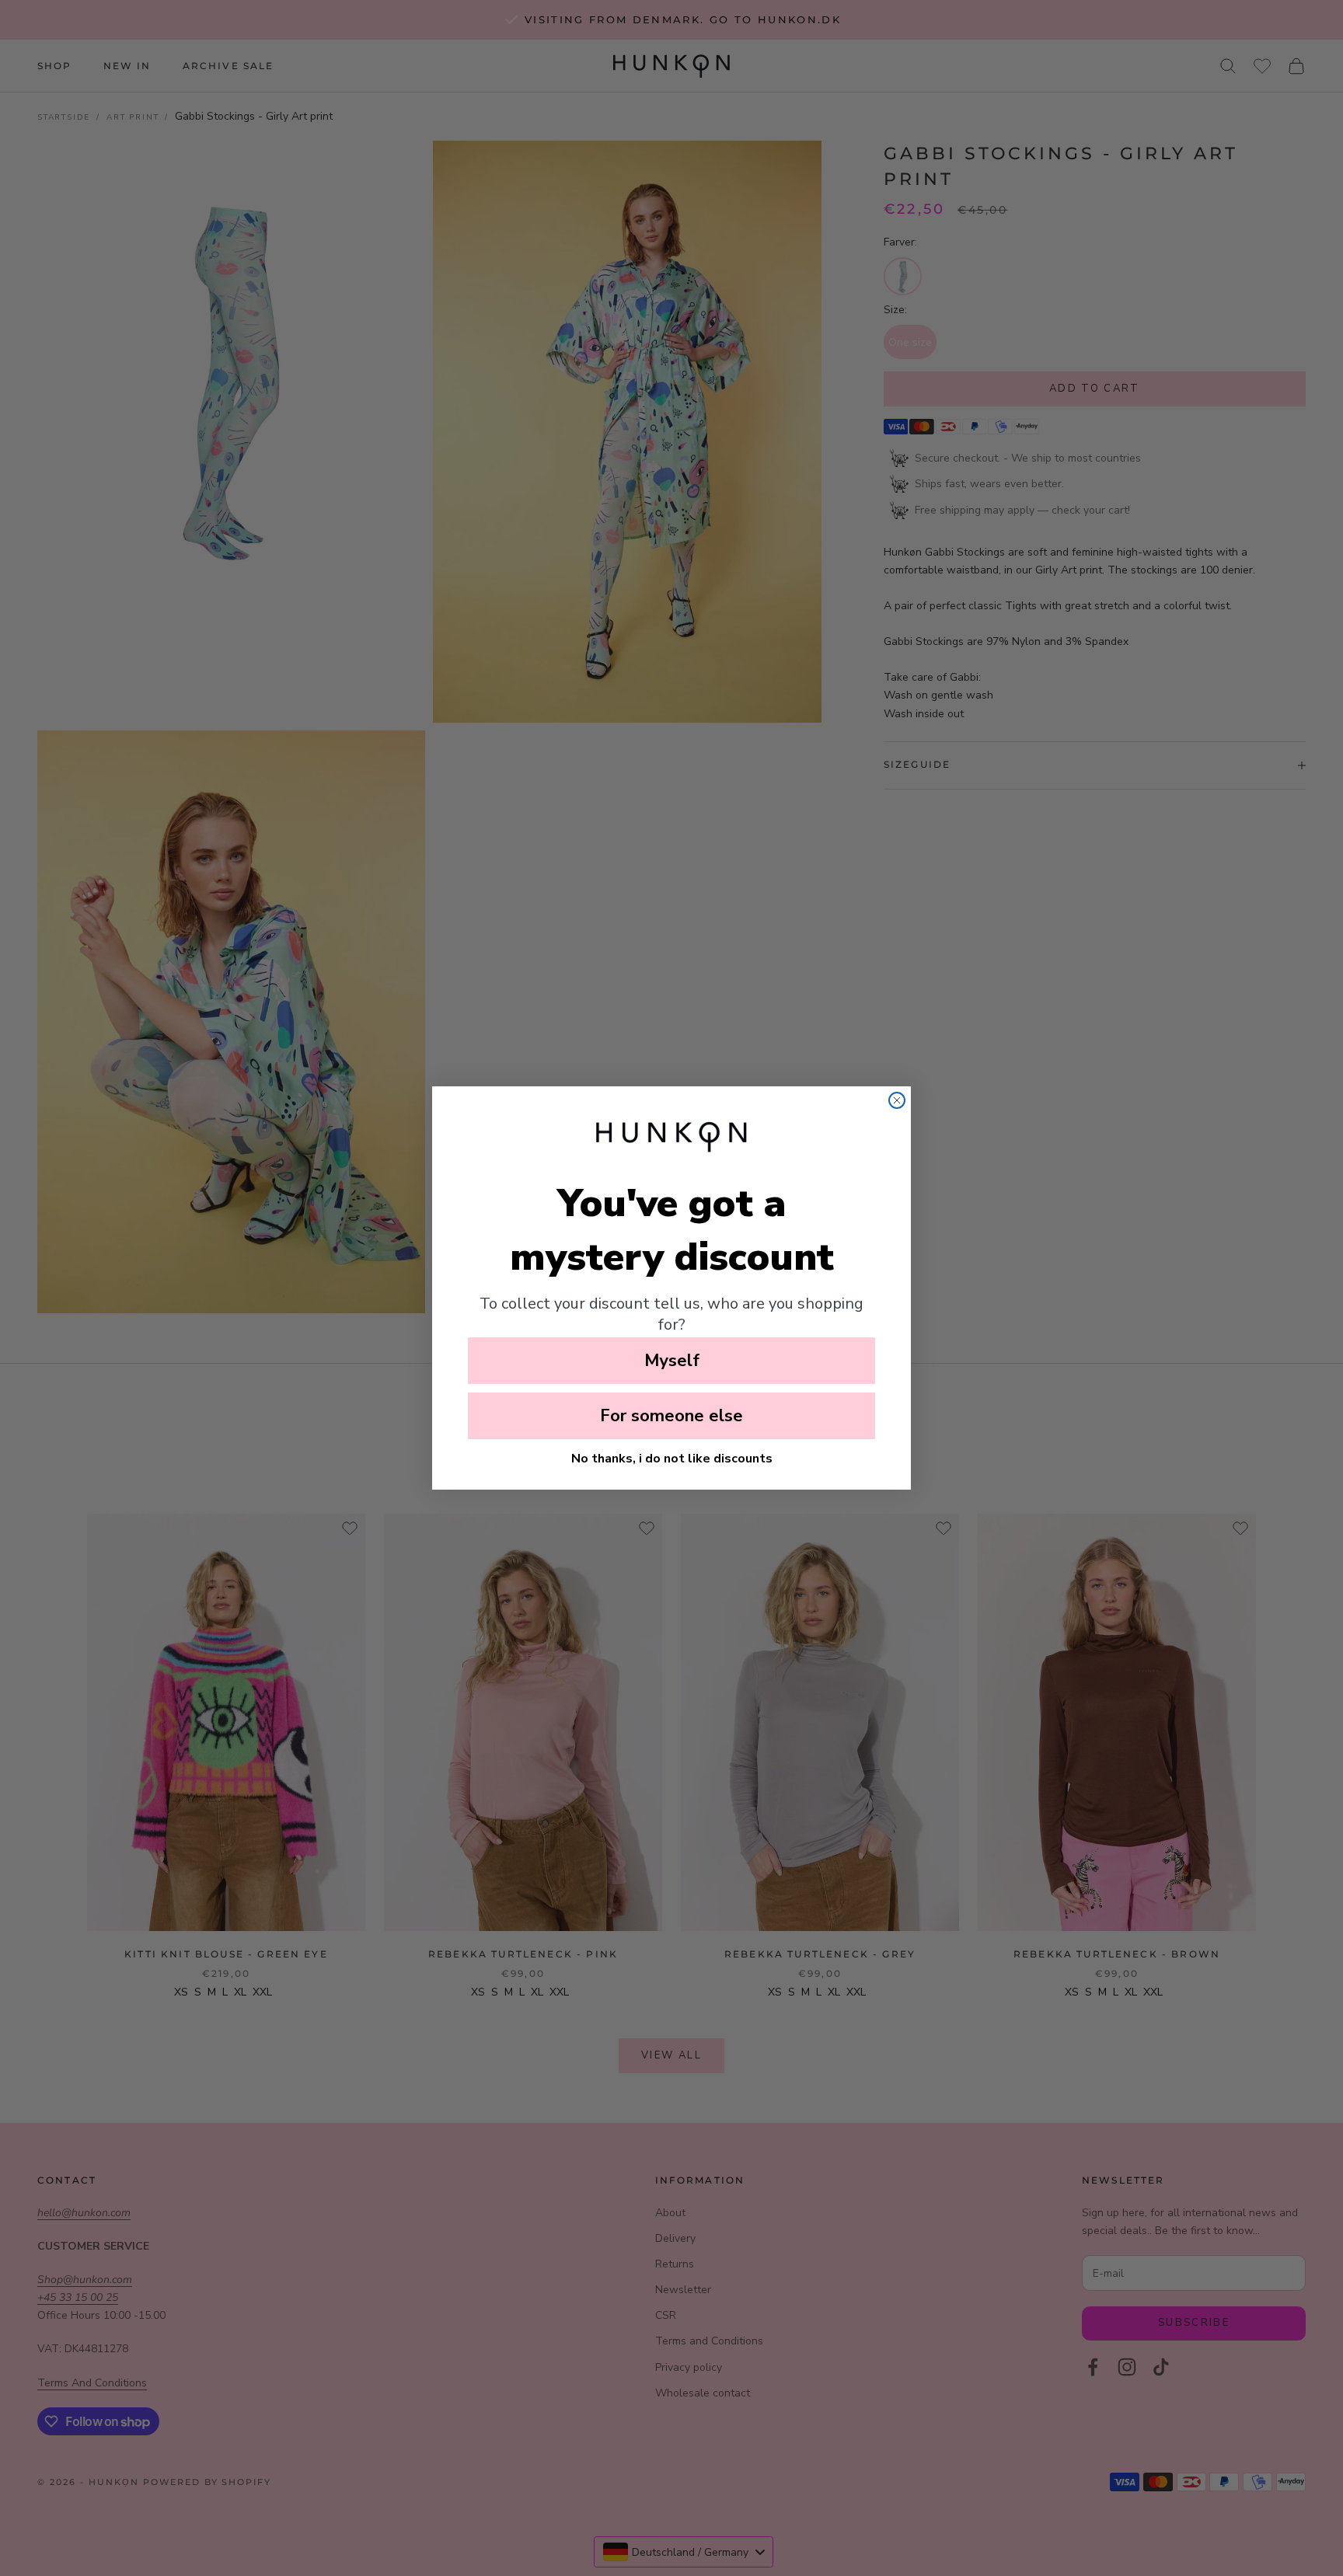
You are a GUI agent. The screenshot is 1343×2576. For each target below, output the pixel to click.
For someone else (671, 1416)
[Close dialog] (897, 1100)
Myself (672, 1361)
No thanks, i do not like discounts (672, 1459)
